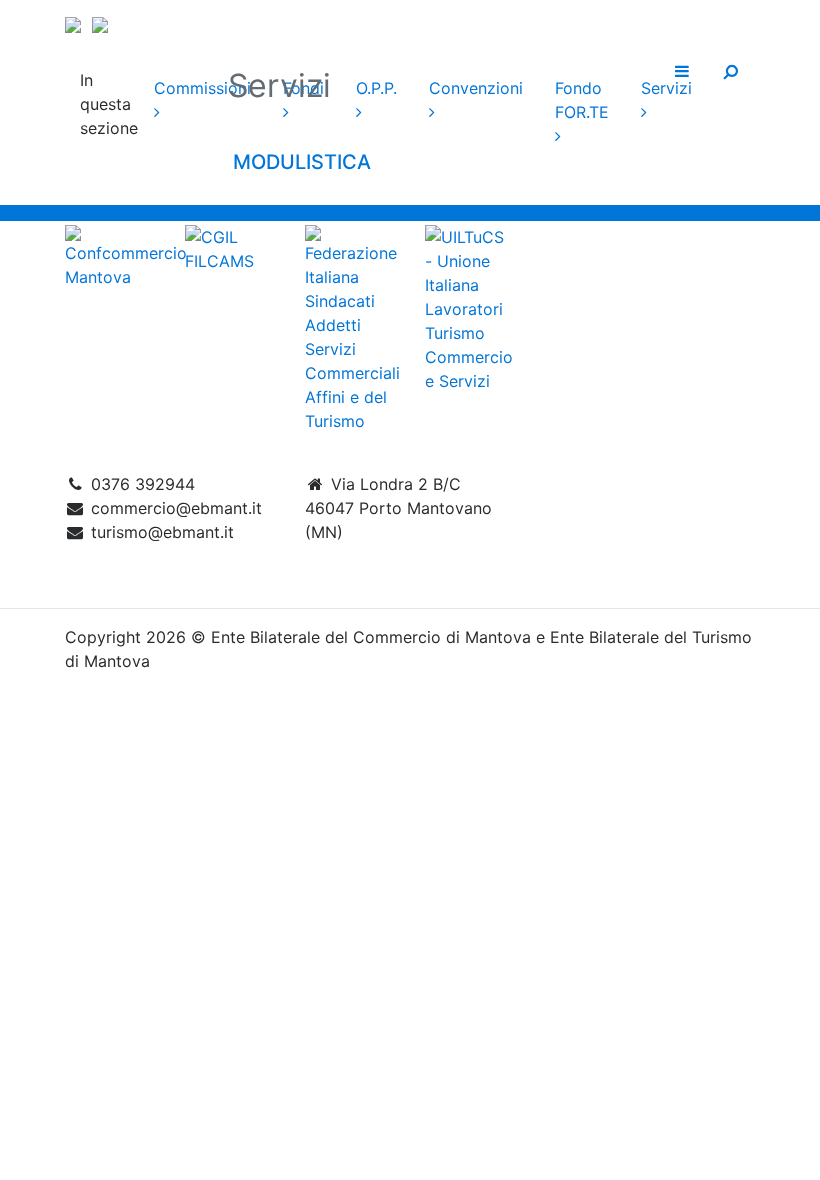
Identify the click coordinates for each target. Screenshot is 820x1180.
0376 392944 (143, 484)
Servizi (666, 88)
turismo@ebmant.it (162, 532)
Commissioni (202, 88)
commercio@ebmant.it (176, 508)
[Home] (410, 22)
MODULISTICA (299, 162)
